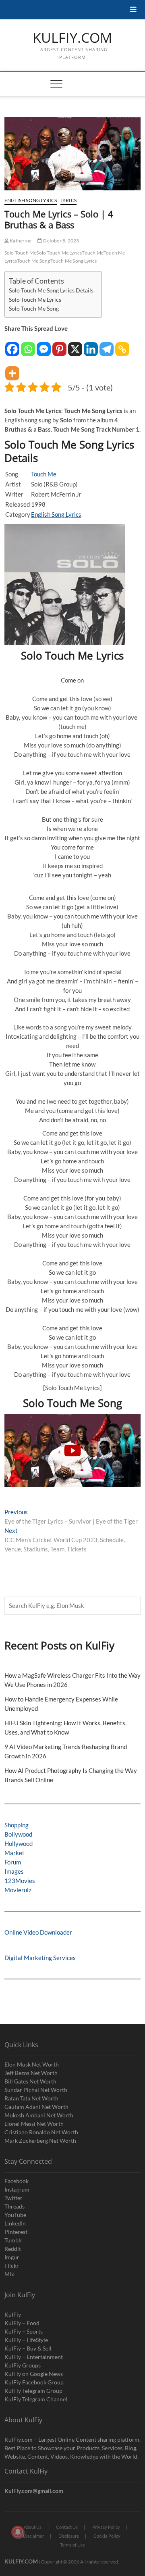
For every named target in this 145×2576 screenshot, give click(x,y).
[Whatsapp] (28, 345)
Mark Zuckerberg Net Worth (40, 2141)
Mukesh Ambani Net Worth (39, 2115)
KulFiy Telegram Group (33, 2391)
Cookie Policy (107, 2536)
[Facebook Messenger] (44, 345)
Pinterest (16, 2232)
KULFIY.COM (72, 38)
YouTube (15, 2215)
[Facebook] (12, 345)
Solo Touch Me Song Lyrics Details (51, 290)
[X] (75, 345)
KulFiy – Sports (24, 2331)
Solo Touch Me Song (34, 309)
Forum (13, 1862)
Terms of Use (72, 2545)
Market (14, 1853)
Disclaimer (33, 2536)
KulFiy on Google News (34, 2374)
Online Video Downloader (38, 1932)
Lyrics (68, 200)
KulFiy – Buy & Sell (28, 2348)
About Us (33, 2527)
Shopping (17, 1825)
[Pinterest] (59, 345)
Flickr (12, 2266)
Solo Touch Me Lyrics (59, 253)
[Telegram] (107, 345)
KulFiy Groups (23, 2365)
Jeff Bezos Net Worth (31, 2073)
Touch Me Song (34, 261)
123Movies (20, 1881)
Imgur (12, 2257)
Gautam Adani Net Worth (36, 2107)
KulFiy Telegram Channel (36, 2399)
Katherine (20, 241)
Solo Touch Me (21, 253)
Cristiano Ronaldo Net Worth (41, 2132)
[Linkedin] (91, 345)
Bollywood (18, 1834)
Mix (9, 2274)
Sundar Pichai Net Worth (36, 2090)
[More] (12, 369)
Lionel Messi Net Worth (34, 2124)
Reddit (13, 2249)
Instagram (17, 2189)
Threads (14, 2206)
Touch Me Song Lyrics (74, 261)
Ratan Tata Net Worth (31, 2098)
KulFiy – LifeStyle (26, 2340)
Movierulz (18, 1890)
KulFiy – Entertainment (34, 2357)
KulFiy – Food (22, 2323)
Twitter (13, 2198)
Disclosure (69, 2536)
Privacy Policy (106, 2527)
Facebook (17, 2181)
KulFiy (13, 2314)
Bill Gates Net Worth (30, 2081)
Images (14, 1871)
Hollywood (19, 1843)
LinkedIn (15, 2223)
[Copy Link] (122, 345)
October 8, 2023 (60, 241)
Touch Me (93, 253)
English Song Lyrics (31, 200)
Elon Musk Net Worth (32, 2064)
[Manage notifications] (18, 2532)
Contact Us (67, 2527)
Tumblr (13, 2240)
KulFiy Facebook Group (34, 2382)
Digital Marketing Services (40, 1958)
